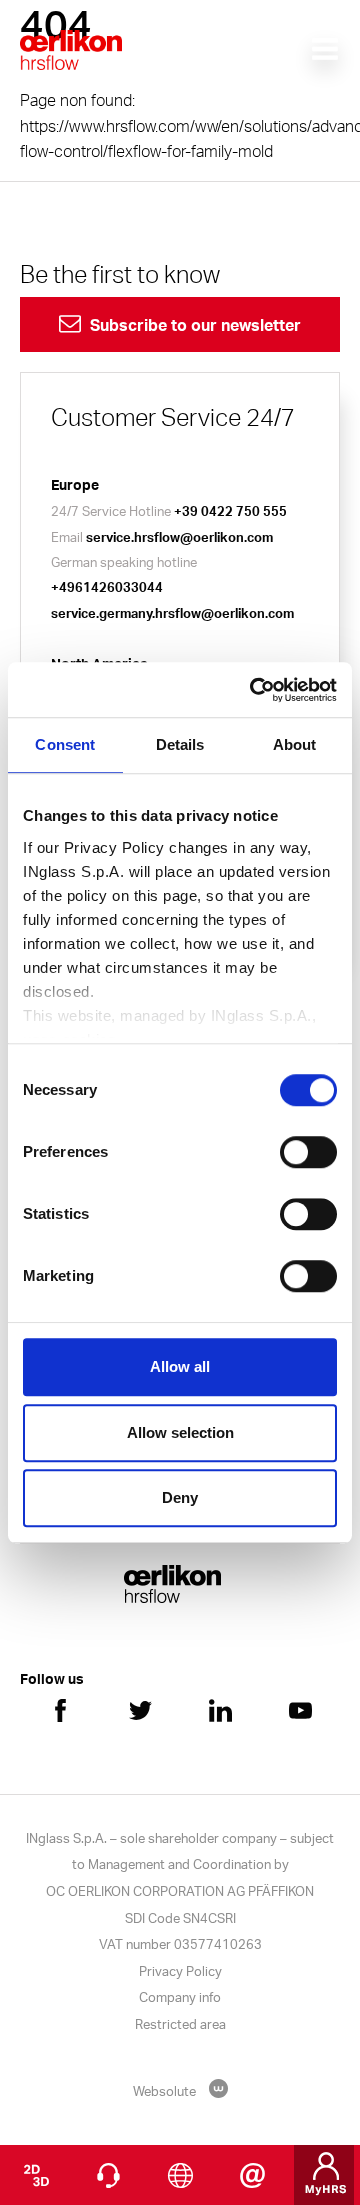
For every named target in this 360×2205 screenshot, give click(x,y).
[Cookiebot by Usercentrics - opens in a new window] (254, 690)
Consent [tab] (65, 744)
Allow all (180, 1366)
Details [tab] (180, 744)
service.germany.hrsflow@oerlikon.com (172, 613)
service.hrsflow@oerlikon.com (179, 537)
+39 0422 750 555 (230, 511)
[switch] (308, 1152)
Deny (180, 1497)
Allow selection (180, 1432)
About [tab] (295, 744)
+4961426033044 (107, 587)
